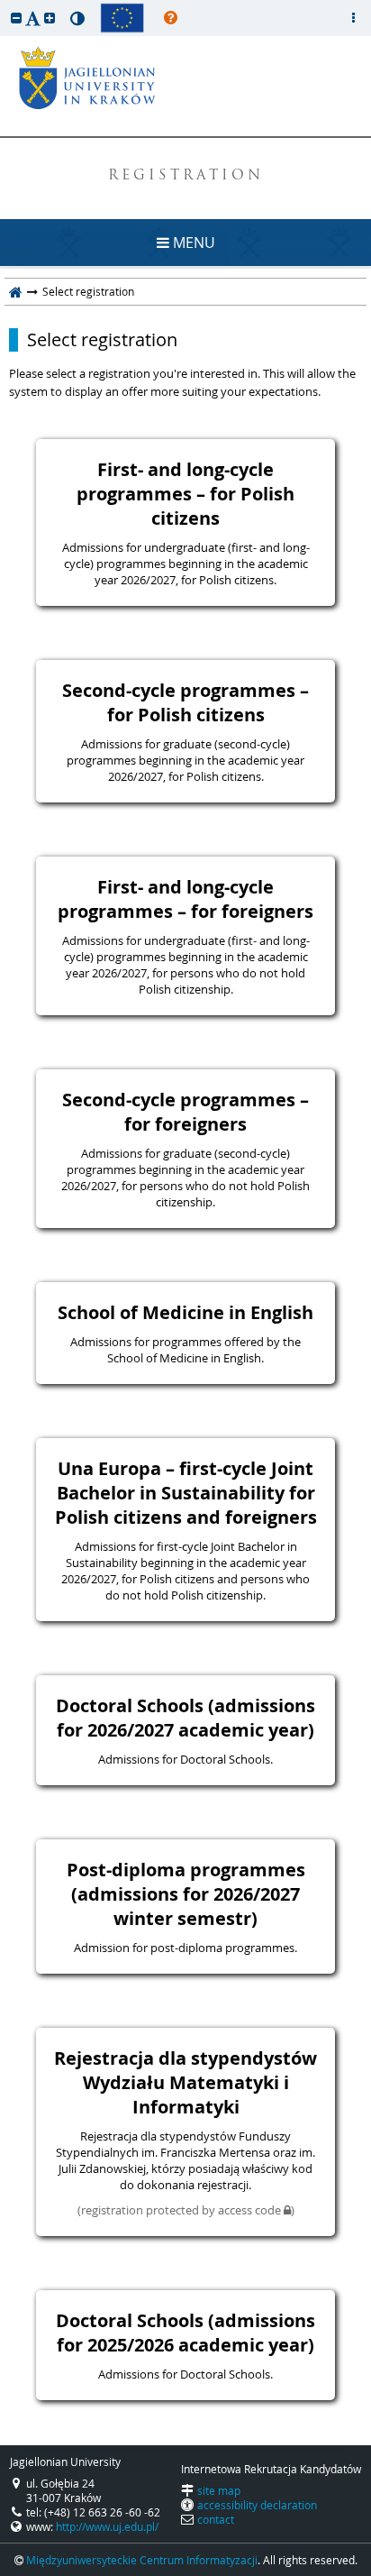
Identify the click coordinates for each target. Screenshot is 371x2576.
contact (216, 2519)
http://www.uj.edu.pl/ (107, 2526)
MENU (192, 243)
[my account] (353, 18)
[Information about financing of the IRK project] (122, 18)
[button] (16, 18)
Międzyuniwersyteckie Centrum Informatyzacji (142, 2560)
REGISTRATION (186, 176)
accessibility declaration (257, 2505)
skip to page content (5, 5)
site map (219, 2490)
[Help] (171, 18)
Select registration (102, 340)
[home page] (16, 291)
